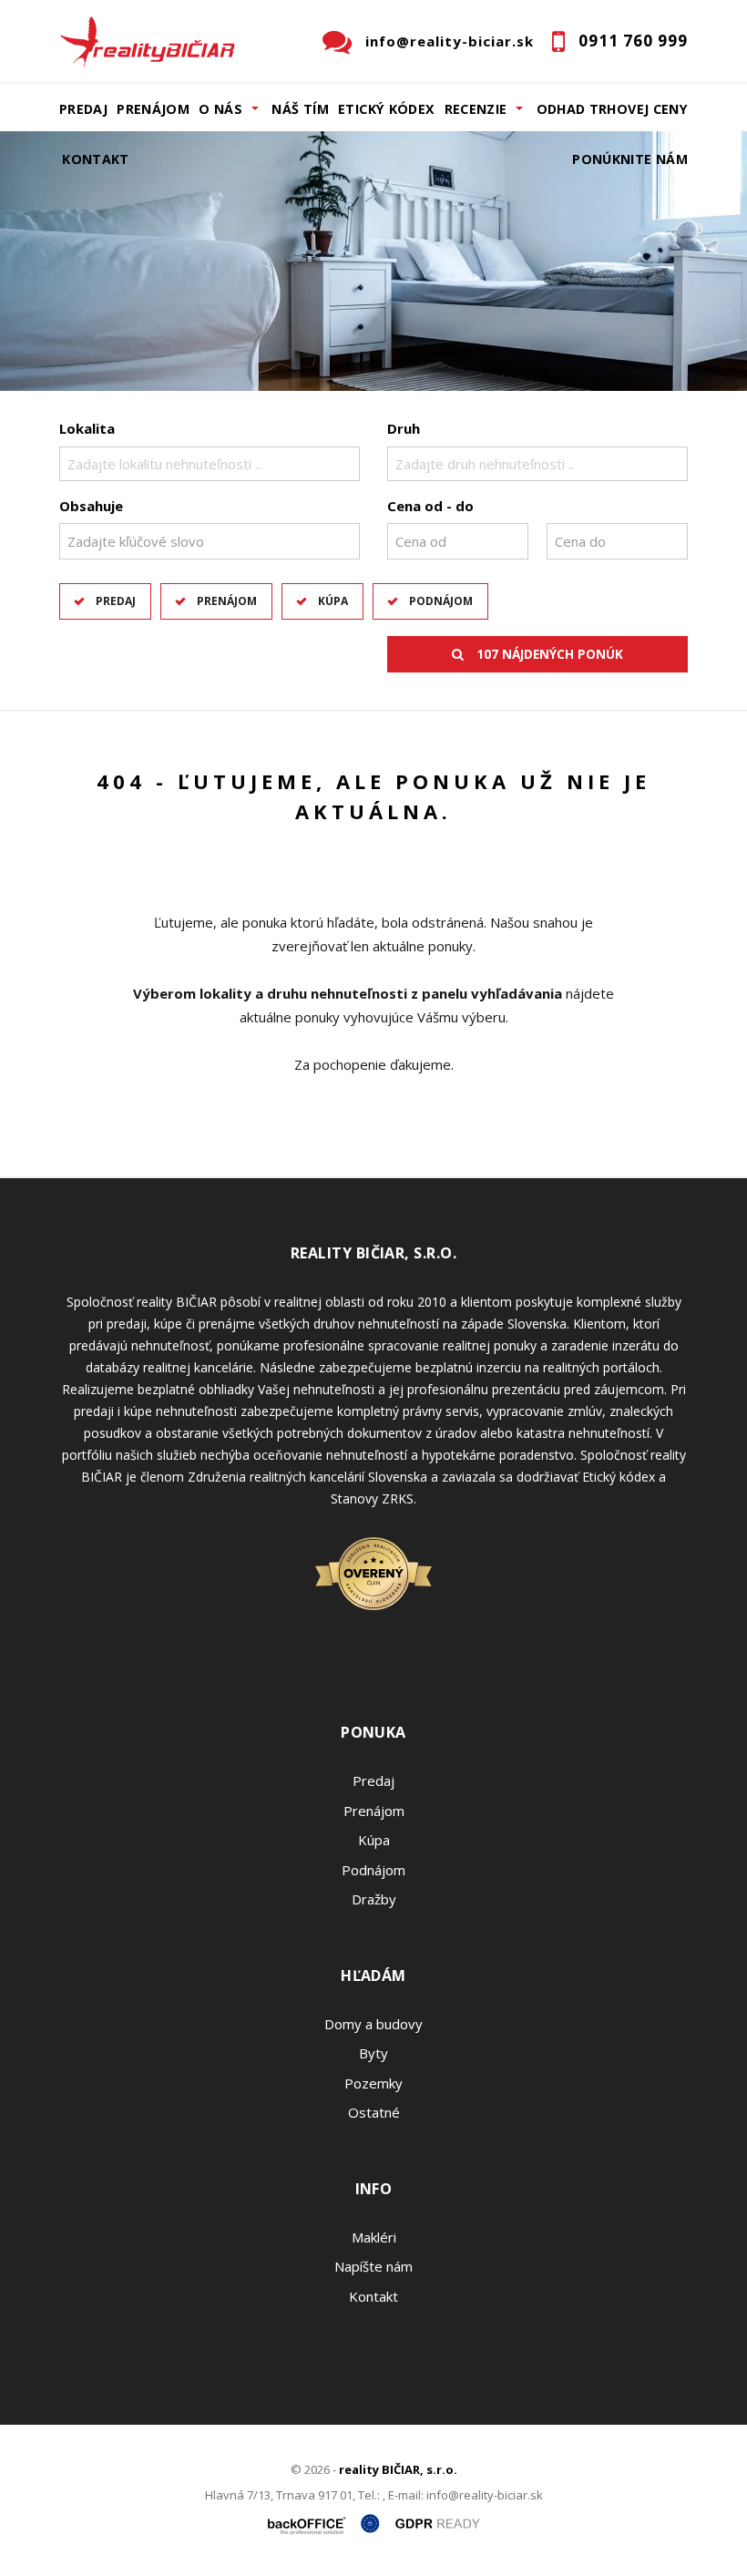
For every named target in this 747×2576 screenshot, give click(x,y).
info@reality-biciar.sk (450, 41)
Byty (373, 2053)
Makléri (374, 2237)
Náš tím (300, 109)
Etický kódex (386, 109)
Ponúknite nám (630, 159)
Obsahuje (91, 506)
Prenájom (153, 109)
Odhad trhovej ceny (612, 109)
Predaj (83, 109)
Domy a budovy (373, 2024)
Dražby (374, 1899)
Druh (404, 428)
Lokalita (87, 428)
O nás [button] (220, 109)
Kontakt (96, 159)
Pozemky (373, 2083)
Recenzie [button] (476, 109)
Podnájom (441, 601)
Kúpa (333, 601)
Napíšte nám (373, 2266)
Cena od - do (430, 506)
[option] (373, 261)
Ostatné (374, 2112)
